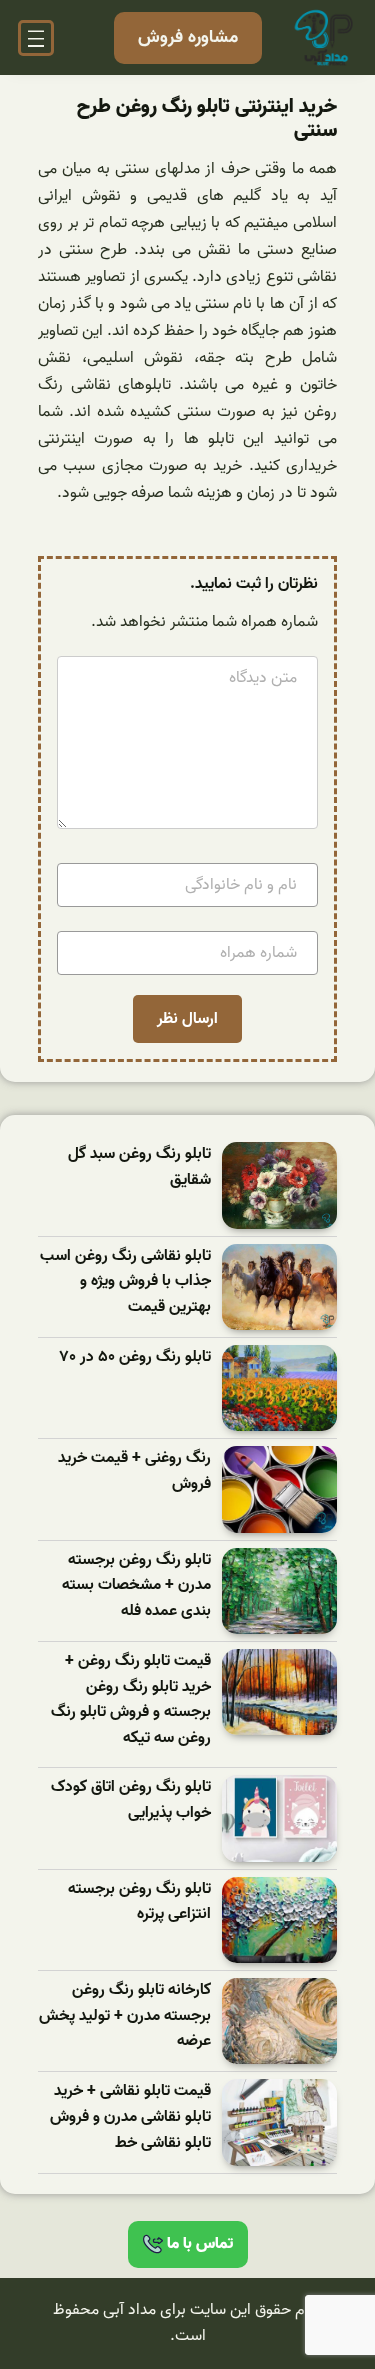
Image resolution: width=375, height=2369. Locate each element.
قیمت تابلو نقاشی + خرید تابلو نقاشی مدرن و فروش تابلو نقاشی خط (130, 2117)
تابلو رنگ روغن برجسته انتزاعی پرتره (139, 1902)
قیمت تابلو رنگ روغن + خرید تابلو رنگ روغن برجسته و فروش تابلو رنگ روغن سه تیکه (131, 1700)
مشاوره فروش (188, 37)
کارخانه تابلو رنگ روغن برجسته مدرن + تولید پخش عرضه (125, 2016)
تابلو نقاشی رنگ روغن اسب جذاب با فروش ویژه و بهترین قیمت (125, 1282)
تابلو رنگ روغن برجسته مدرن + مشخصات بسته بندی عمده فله (136, 1586)
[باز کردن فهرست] (36, 38)
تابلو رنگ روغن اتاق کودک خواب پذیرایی (131, 1800)
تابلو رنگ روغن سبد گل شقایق (139, 1167)
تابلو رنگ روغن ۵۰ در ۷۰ (135, 1357)
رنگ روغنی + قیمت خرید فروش (134, 1471)
